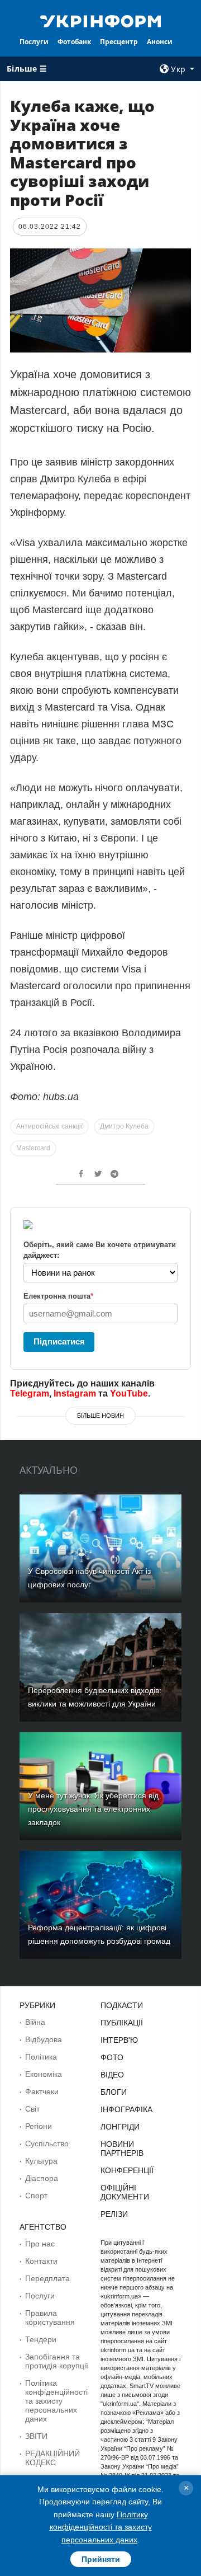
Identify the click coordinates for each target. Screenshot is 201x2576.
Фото (112, 2057)
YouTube (129, 1393)
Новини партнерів (122, 2149)
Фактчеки (42, 2091)
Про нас (40, 2244)
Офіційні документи (125, 2192)
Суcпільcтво (47, 2143)
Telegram (30, 1393)
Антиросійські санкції (49, 1126)
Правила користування (50, 2318)
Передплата (47, 2278)
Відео (112, 2075)
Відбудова (44, 2039)
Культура (41, 2161)
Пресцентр (119, 42)
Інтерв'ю (119, 2040)
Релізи (114, 2214)
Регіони (39, 2126)
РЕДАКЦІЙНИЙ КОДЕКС (52, 2458)
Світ (32, 2109)
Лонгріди (120, 2127)
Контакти (41, 2261)
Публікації (122, 2023)
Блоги (114, 2092)
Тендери (41, 2339)
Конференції (127, 2170)
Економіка (44, 2074)
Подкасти (122, 2005)
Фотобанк (74, 42)
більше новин (100, 1416)
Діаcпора (42, 2178)
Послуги (34, 42)
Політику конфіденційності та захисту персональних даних (101, 2527)
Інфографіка (126, 2109)
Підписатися (59, 1341)
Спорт (36, 2196)
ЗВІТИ (36, 2436)
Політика (41, 2057)
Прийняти (101, 2559)
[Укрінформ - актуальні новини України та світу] (100, 20)
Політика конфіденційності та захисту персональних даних (56, 2401)
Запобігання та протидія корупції (57, 2361)
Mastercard (33, 1148)
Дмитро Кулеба (124, 1126)
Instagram (75, 1393)
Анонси (160, 42)
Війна (35, 2022)
